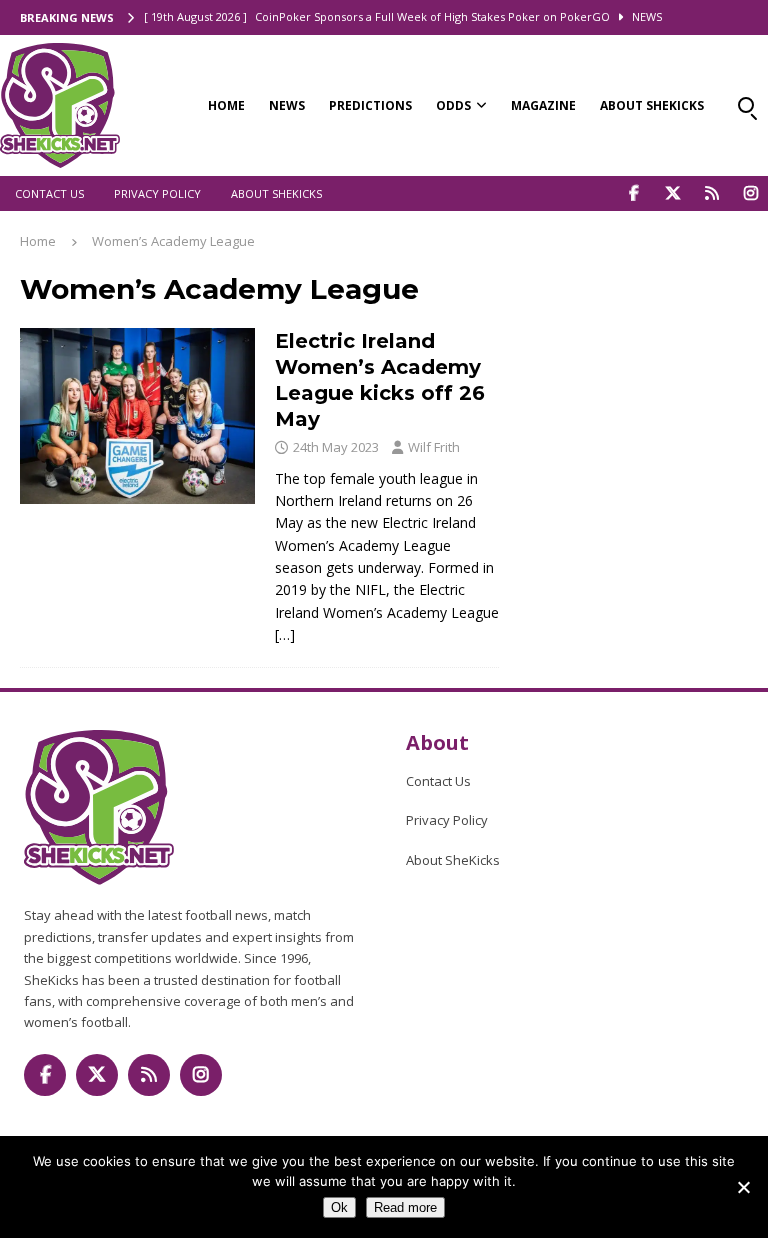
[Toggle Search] (746, 105)
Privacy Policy (157, 193)
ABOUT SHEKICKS (652, 105)
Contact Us (49, 193)
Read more (405, 1207)
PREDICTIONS (370, 105)
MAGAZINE (543, 105)
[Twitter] (672, 193)
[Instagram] (750, 193)
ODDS (453, 105)
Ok (339, 1207)
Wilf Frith (434, 447)
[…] (285, 634)
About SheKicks (276, 193)
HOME (226, 105)
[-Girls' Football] (137, 416)
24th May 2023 (336, 447)
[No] (743, 1187)
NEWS (287, 105)
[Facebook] (633, 193)
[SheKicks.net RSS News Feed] (711, 193)
